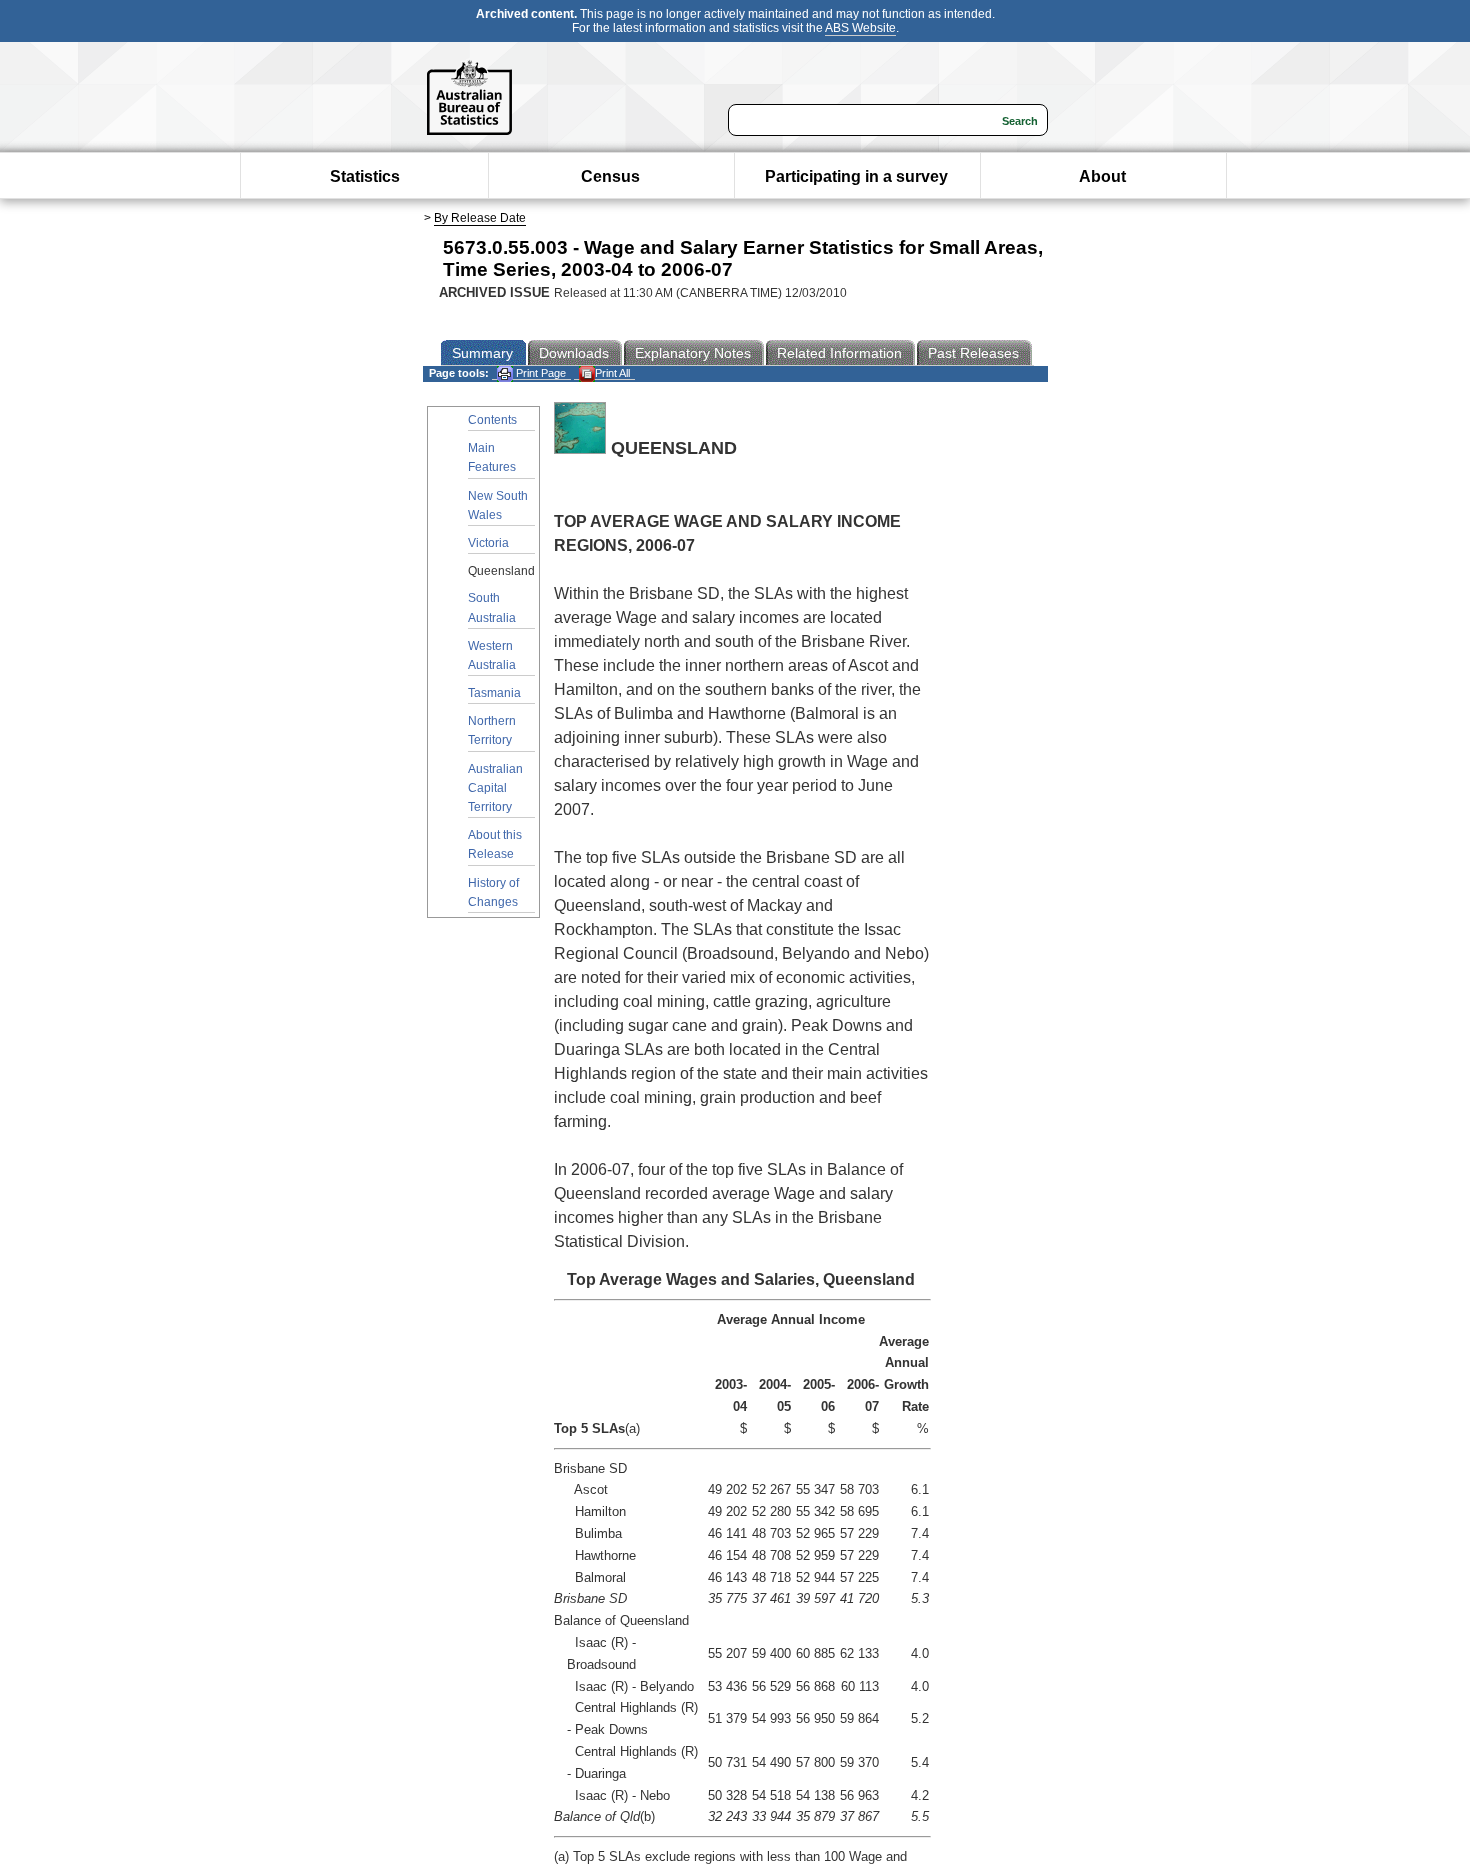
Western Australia (492, 655)
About (1102, 176)
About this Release (495, 844)
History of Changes (493, 892)
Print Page (539, 373)
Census (610, 176)
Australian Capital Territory (495, 788)
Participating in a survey (856, 176)
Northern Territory (492, 730)
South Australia (492, 607)
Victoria (488, 543)
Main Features (492, 457)
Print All (612, 373)
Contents (492, 420)
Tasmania (494, 693)
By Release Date (480, 218)
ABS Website (860, 28)
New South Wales (498, 505)
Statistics (365, 176)
